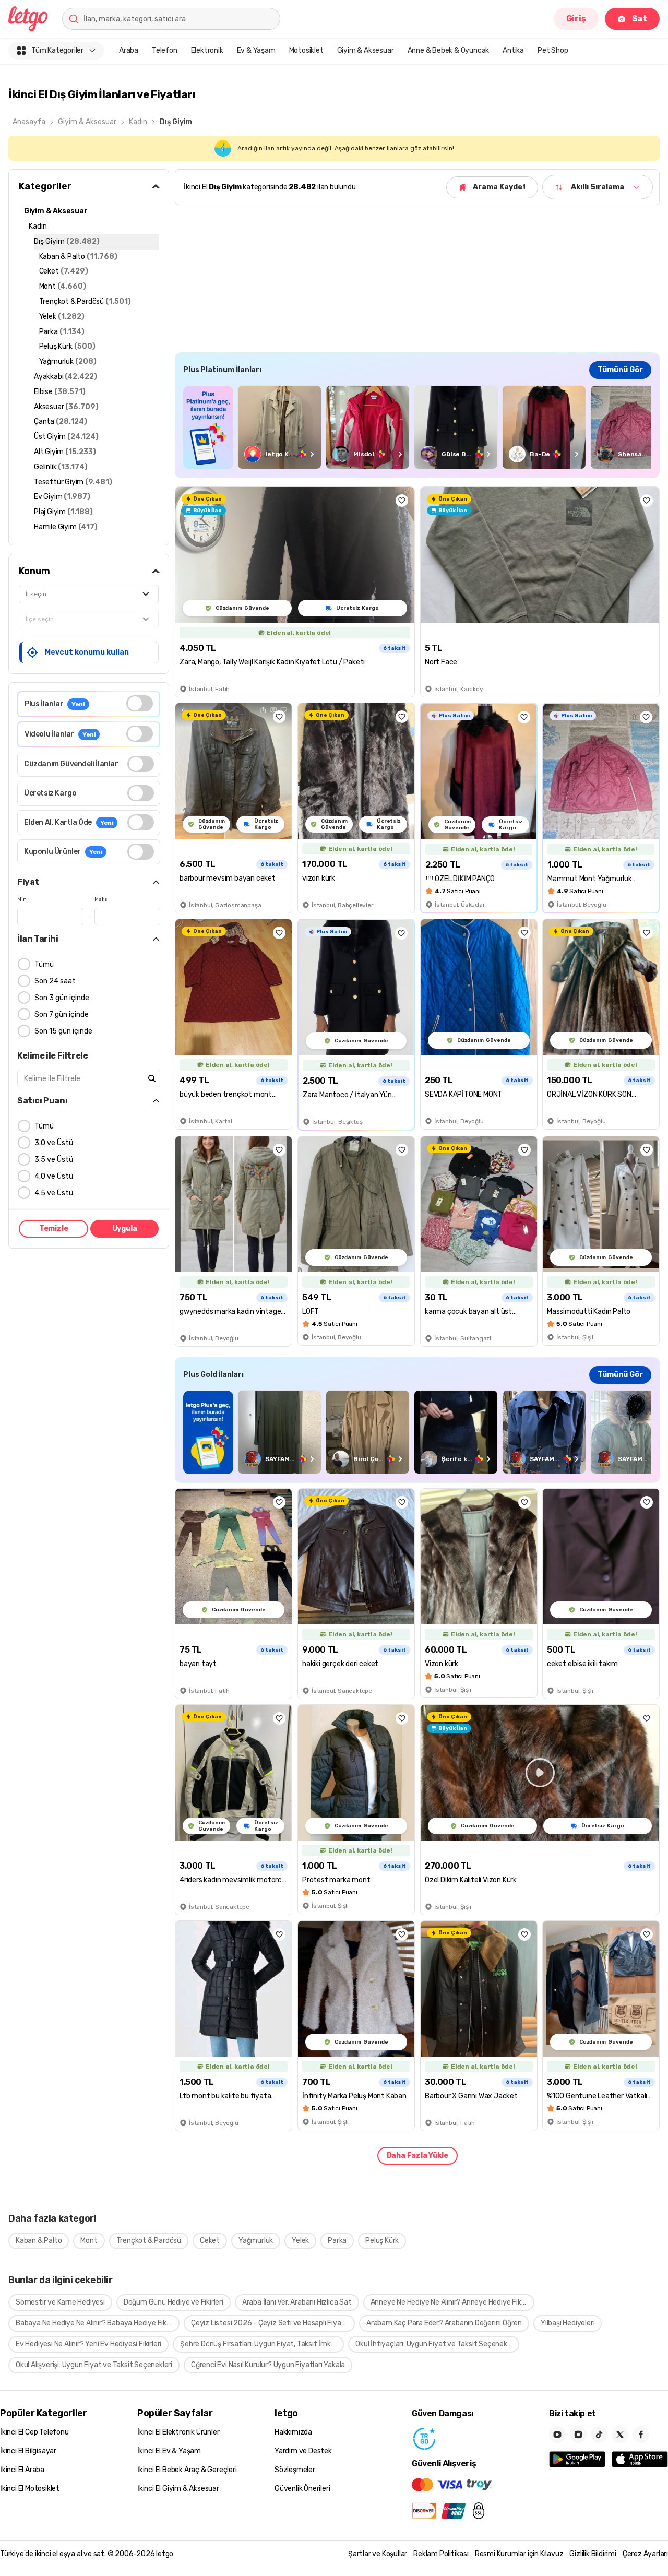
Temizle (54, 1228)
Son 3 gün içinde (62, 998)
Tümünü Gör (620, 370)
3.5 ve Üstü (54, 1160)
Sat (640, 19)
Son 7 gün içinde (62, 1014)
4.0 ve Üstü (54, 1176)
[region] (417, 427)
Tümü (44, 964)
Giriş (576, 19)
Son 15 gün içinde (63, 1031)
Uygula (125, 1228)
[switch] (140, 703)
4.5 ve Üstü (54, 1193)
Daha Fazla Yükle (417, 2156)
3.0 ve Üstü (54, 1143)
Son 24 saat (55, 981)
